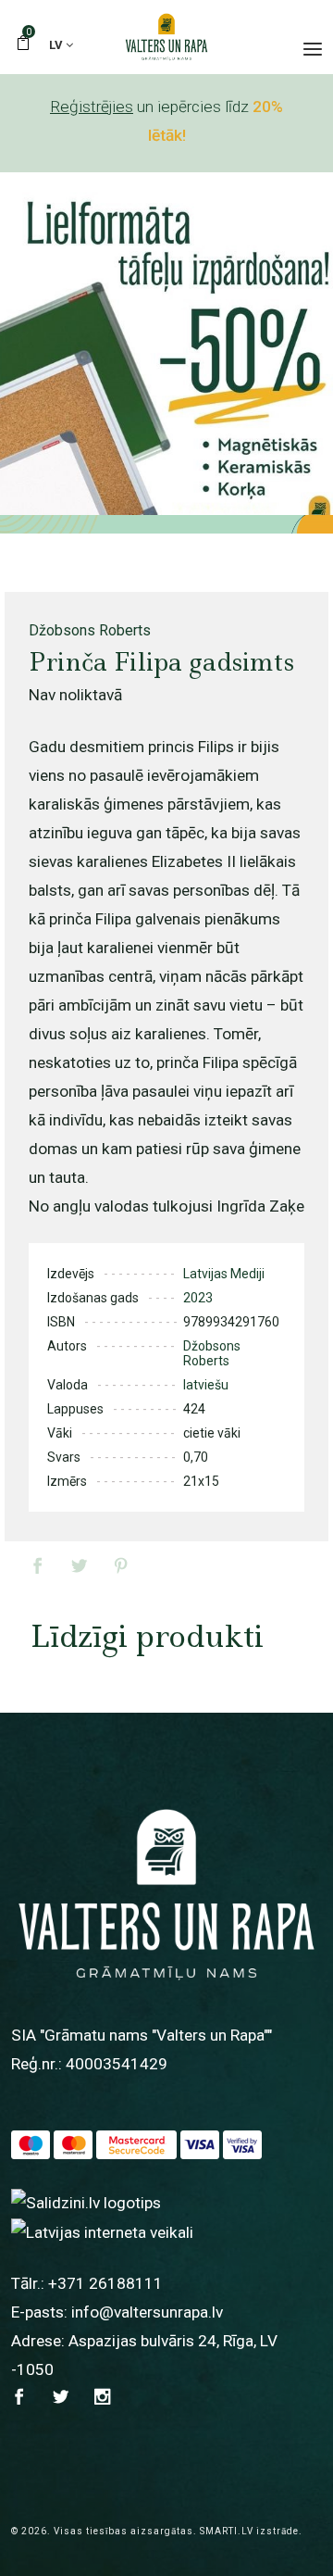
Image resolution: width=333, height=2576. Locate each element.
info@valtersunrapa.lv (147, 2312)
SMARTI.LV (227, 2531)
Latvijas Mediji (224, 1274)
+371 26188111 (105, 2283)
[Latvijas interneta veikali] (102, 2231)
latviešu (206, 1385)
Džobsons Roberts (90, 630)
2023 (198, 1298)
